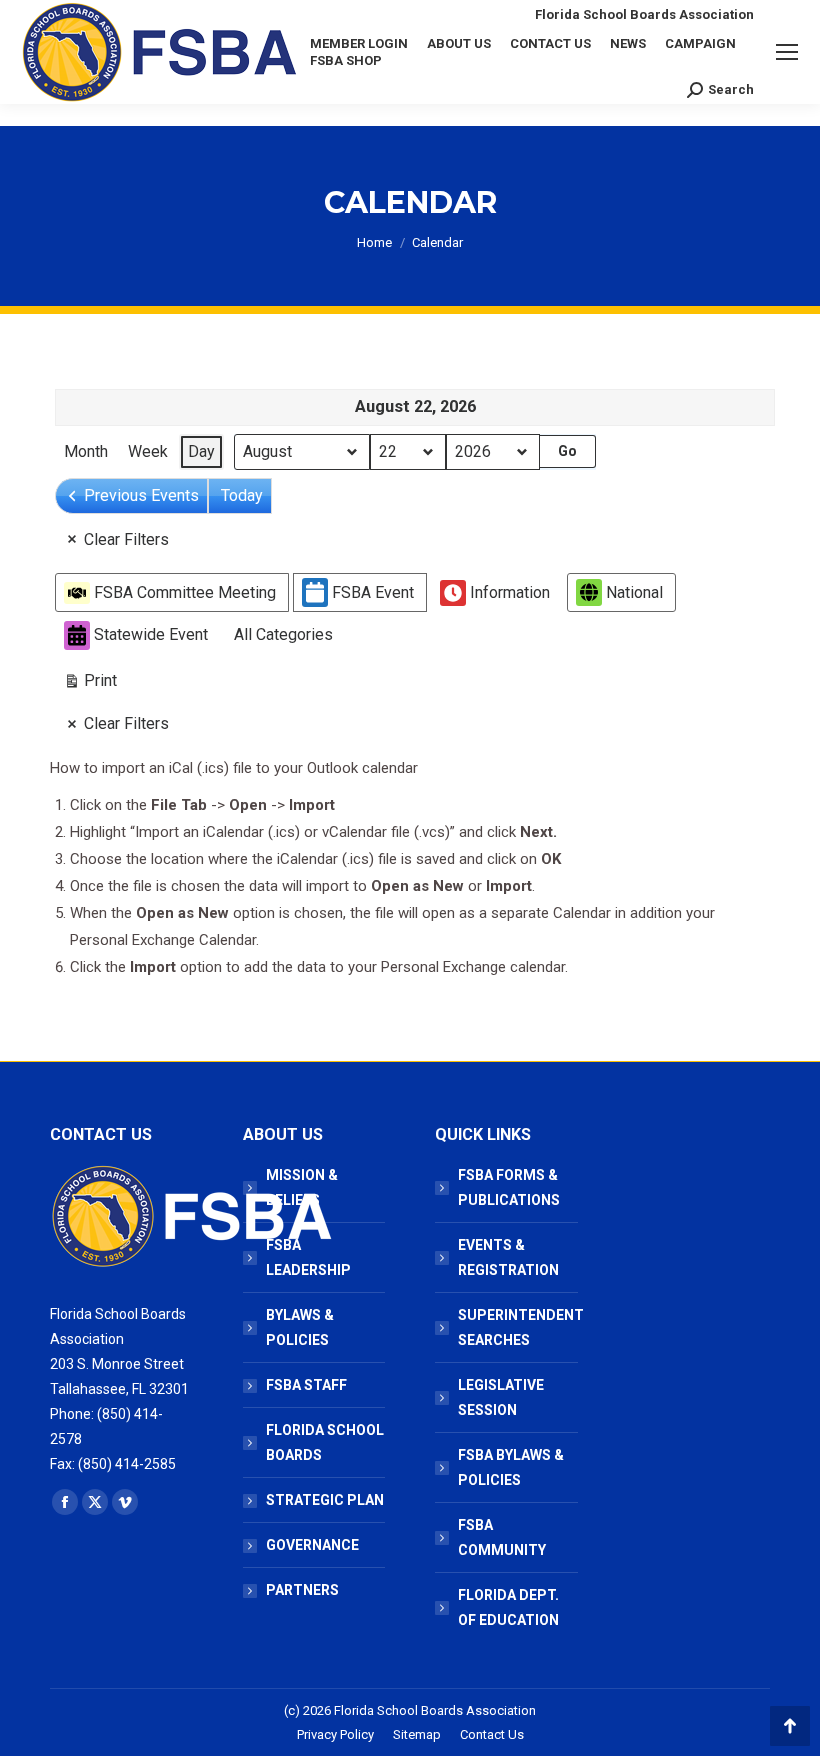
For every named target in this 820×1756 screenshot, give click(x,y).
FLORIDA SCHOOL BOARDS (325, 1442)
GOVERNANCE (312, 1545)
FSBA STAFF (306, 1385)
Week (148, 451)
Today (242, 495)
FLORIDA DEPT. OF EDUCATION (508, 1607)
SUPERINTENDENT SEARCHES (521, 1327)
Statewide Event (151, 634)
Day (201, 451)
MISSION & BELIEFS (302, 1187)
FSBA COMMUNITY (502, 1537)
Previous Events (141, 495)
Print (90, 685)
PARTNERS (302, 1590)
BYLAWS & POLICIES (300, 1327)
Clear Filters (126, 539)
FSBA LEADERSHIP (308, 1257)
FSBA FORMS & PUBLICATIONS (509, 1187)
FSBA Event (373, 592)
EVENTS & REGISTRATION (508, 1257)
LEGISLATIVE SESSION (501, 1397)
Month (86, 451)
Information (510, 592)
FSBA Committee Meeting (185, 592)
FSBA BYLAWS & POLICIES (511, 1467)
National (634, 592)
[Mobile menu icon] (787, 52)
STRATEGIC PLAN (325, 1500)
